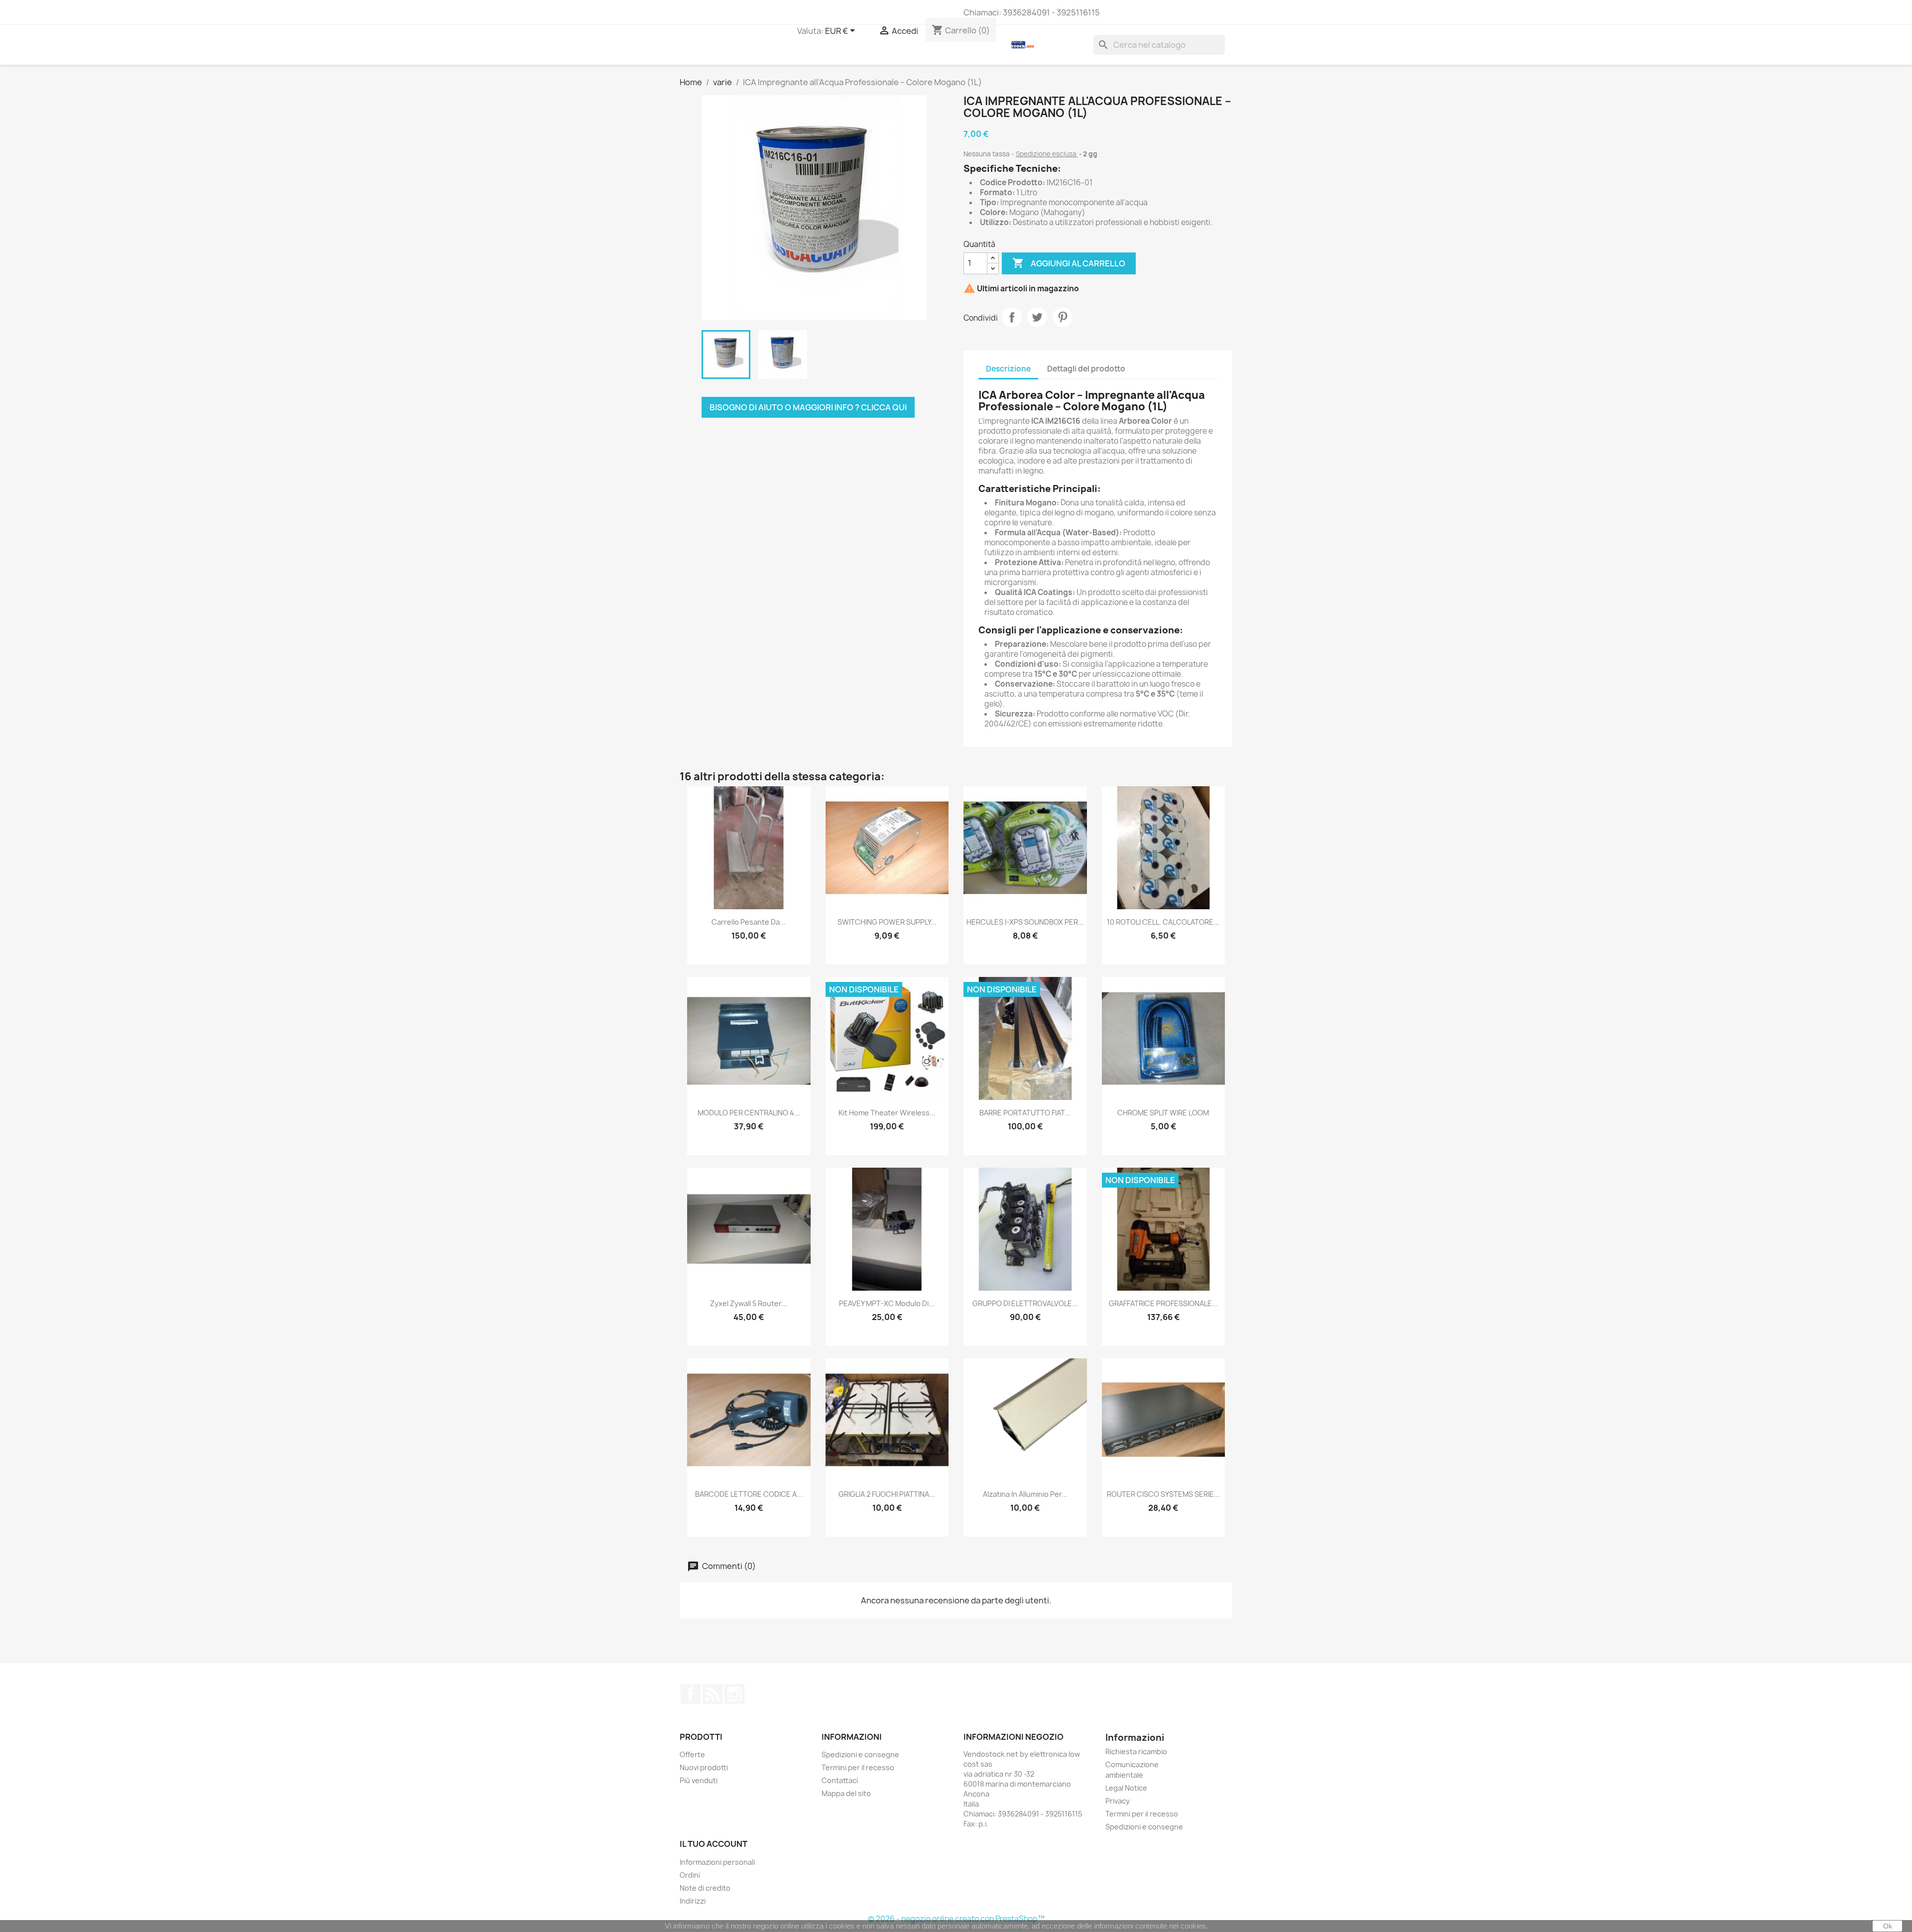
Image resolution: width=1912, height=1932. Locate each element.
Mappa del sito (846, 1793)
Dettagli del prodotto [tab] (1086, 369)
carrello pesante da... (749, 922)
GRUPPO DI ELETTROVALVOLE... (1025, 1303)
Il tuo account (714, 1844)
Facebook (691, 1694)
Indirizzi (693, 1901)
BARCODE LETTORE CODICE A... (749, 1494)
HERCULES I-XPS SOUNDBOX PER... (1025, 922)
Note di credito (705, 1888)
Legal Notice (1126, 1788)
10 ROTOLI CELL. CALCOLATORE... (1163, 922)
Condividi (1012, 317)
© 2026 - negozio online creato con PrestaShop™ (956, 1919)
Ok (1888, 1926)
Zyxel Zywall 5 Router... (749, 1303)
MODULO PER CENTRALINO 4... (749, 1113)
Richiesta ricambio (1136, 1751)
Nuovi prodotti (704, 1767)
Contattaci (840, 1780)
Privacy (1118, 1801)
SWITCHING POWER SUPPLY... (887, 922)
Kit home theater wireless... (887, 1113)
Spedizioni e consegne (860, 1754)
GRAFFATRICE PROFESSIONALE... (1163, 1303)
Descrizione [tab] (1008, 369)
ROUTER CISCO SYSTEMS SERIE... (1163, 1494)
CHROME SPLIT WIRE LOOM (1163, 1113)
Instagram (734, 1694)
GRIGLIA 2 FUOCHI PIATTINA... (887, 1494)
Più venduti (699, 1780)
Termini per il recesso (858, 1767)
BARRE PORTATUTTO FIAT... (1025, 1113)
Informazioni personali (717, 1862)
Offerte (692, 1754)
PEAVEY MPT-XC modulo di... (887, 1303)
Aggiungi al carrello (1069, 263)
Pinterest (1063, 317)
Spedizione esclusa (1047, 154)
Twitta (1037, 317)
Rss (713, 1694)
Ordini (690, 1875)
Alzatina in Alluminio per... (1025, 1494)
